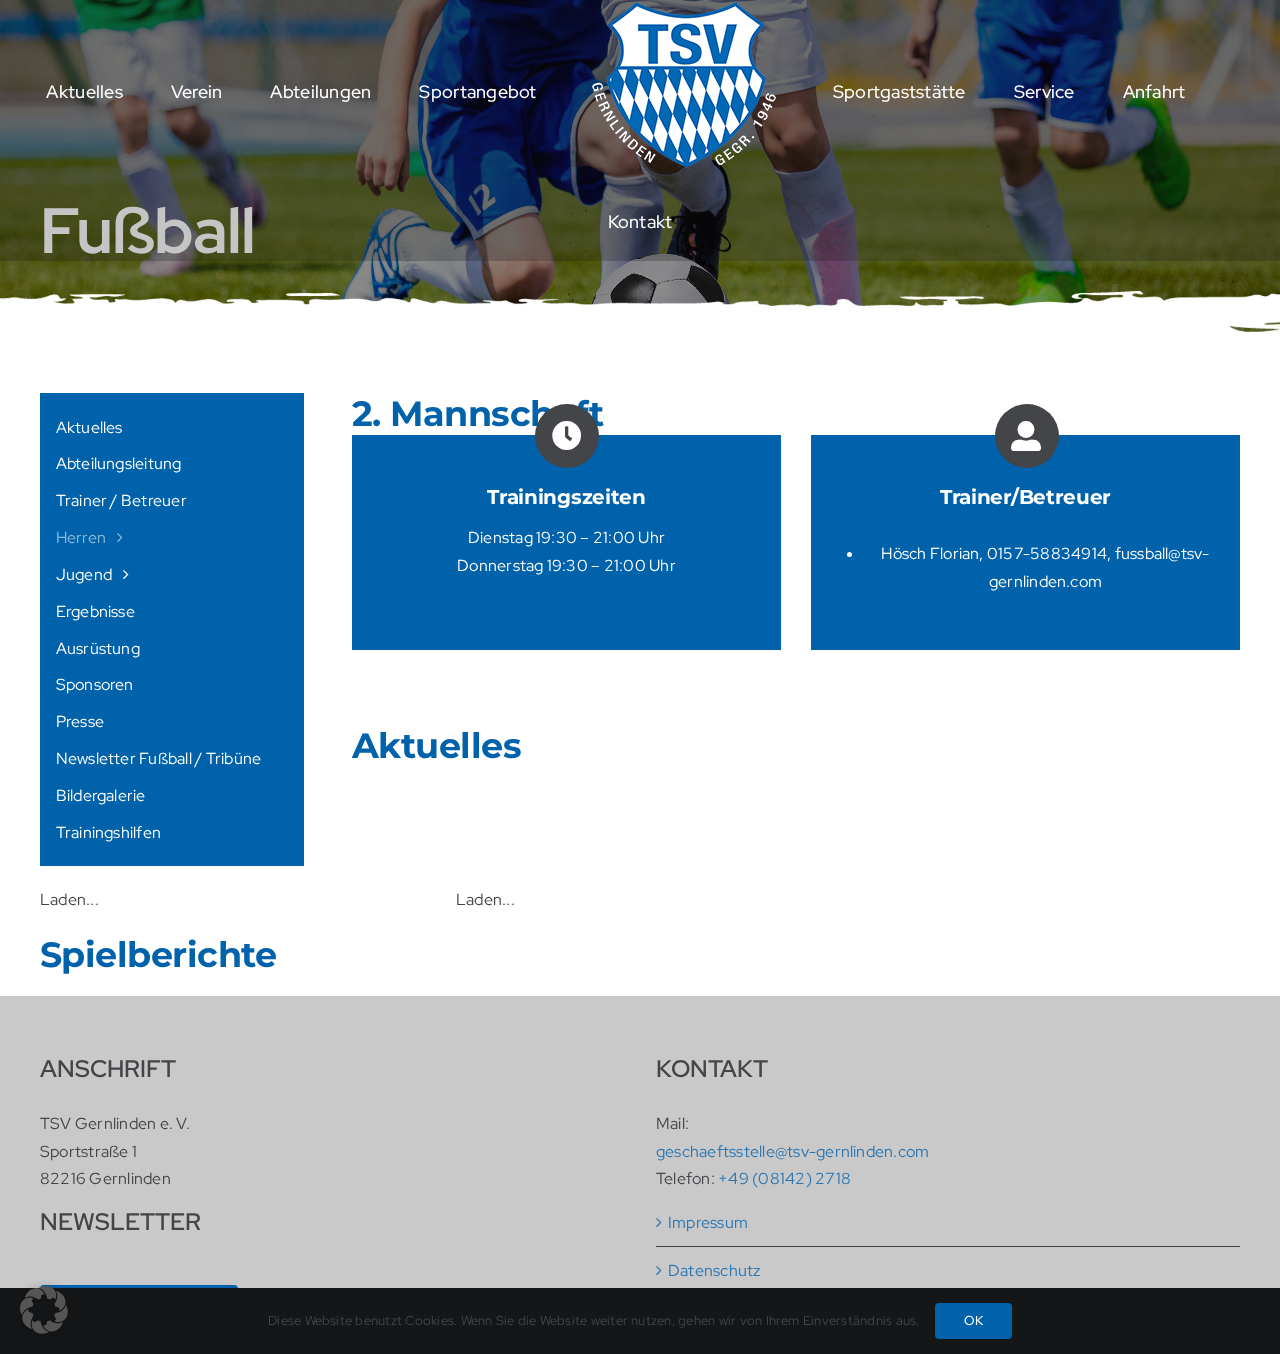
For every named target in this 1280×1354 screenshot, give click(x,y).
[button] (44, 1310)
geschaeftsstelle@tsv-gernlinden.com (792, 1151)
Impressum (708, 1222)
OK (973, 1320)
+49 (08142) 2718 (784, 1178)
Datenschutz (714, 1270)
